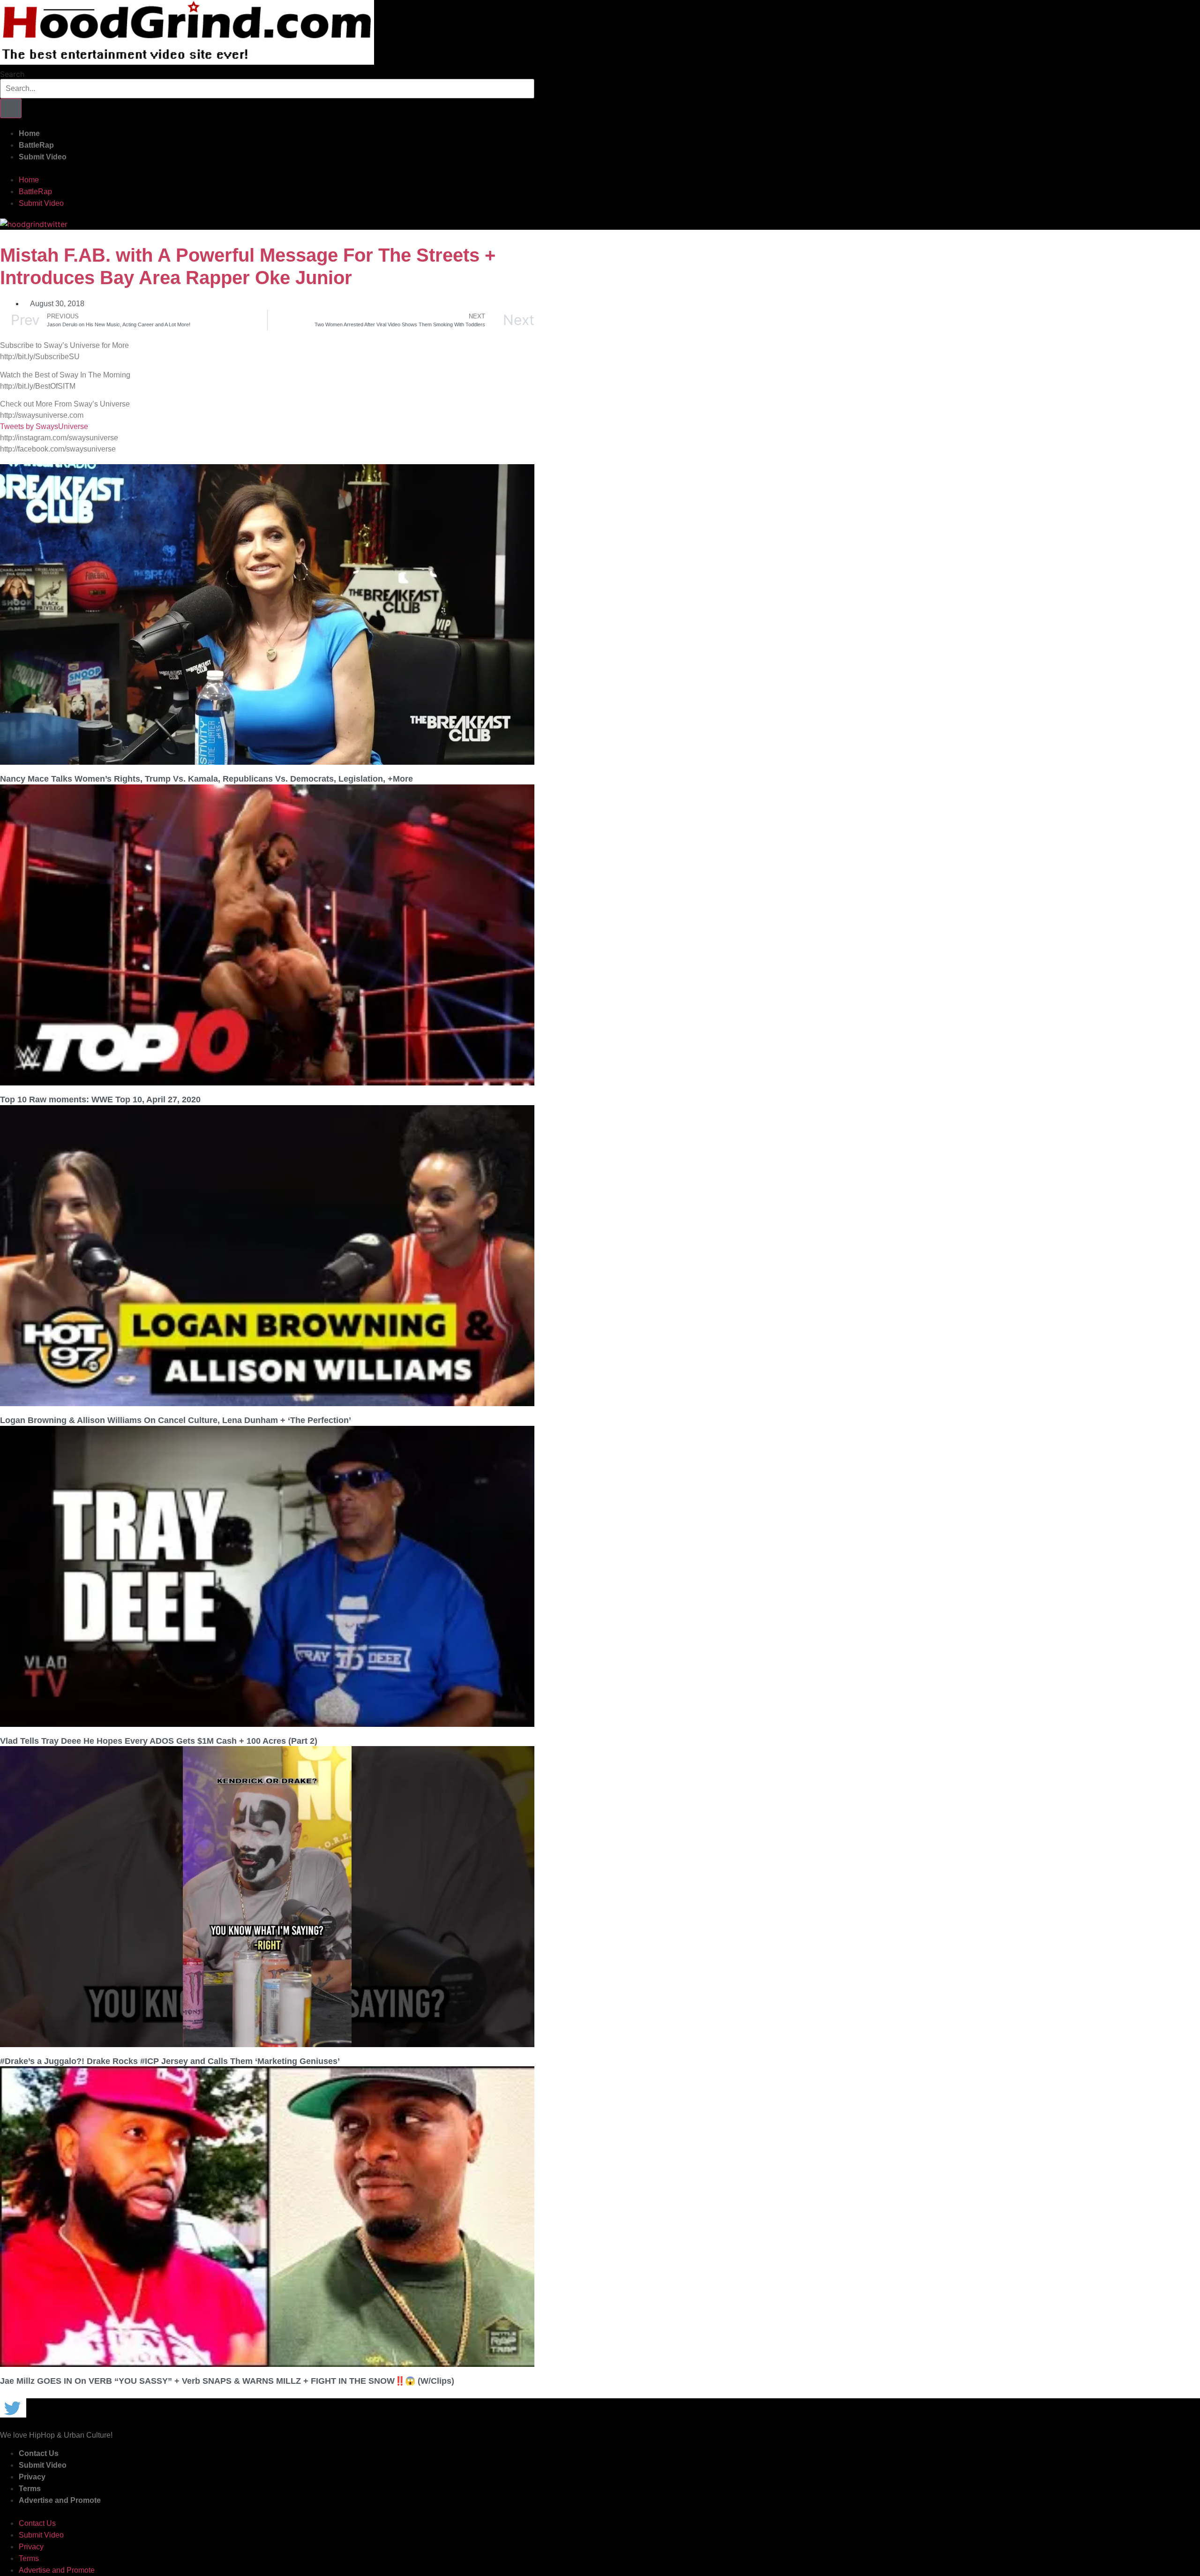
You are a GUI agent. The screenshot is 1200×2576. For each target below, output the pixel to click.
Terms (30, 2489)
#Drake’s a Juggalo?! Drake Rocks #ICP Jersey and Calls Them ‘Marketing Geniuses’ (170, 2061)
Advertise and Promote (60, 2500)
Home (29, 133)
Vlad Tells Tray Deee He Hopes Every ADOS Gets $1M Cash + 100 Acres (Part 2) (159, 1741)
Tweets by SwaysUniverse (44, 426)
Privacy (32, 2477)
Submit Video (43, 157)
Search (12, 74)
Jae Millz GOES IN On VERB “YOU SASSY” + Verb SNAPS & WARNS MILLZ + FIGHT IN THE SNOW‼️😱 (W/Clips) (227, 2381)
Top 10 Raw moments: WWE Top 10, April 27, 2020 (100, 1100)
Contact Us (39, 2453)
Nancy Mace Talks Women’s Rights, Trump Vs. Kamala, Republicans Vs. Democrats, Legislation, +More (206, 779)
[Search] (11, 108)
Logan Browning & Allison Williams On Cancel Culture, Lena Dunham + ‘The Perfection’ (176, 1420)
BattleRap (36, 145)
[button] (267, 168)
